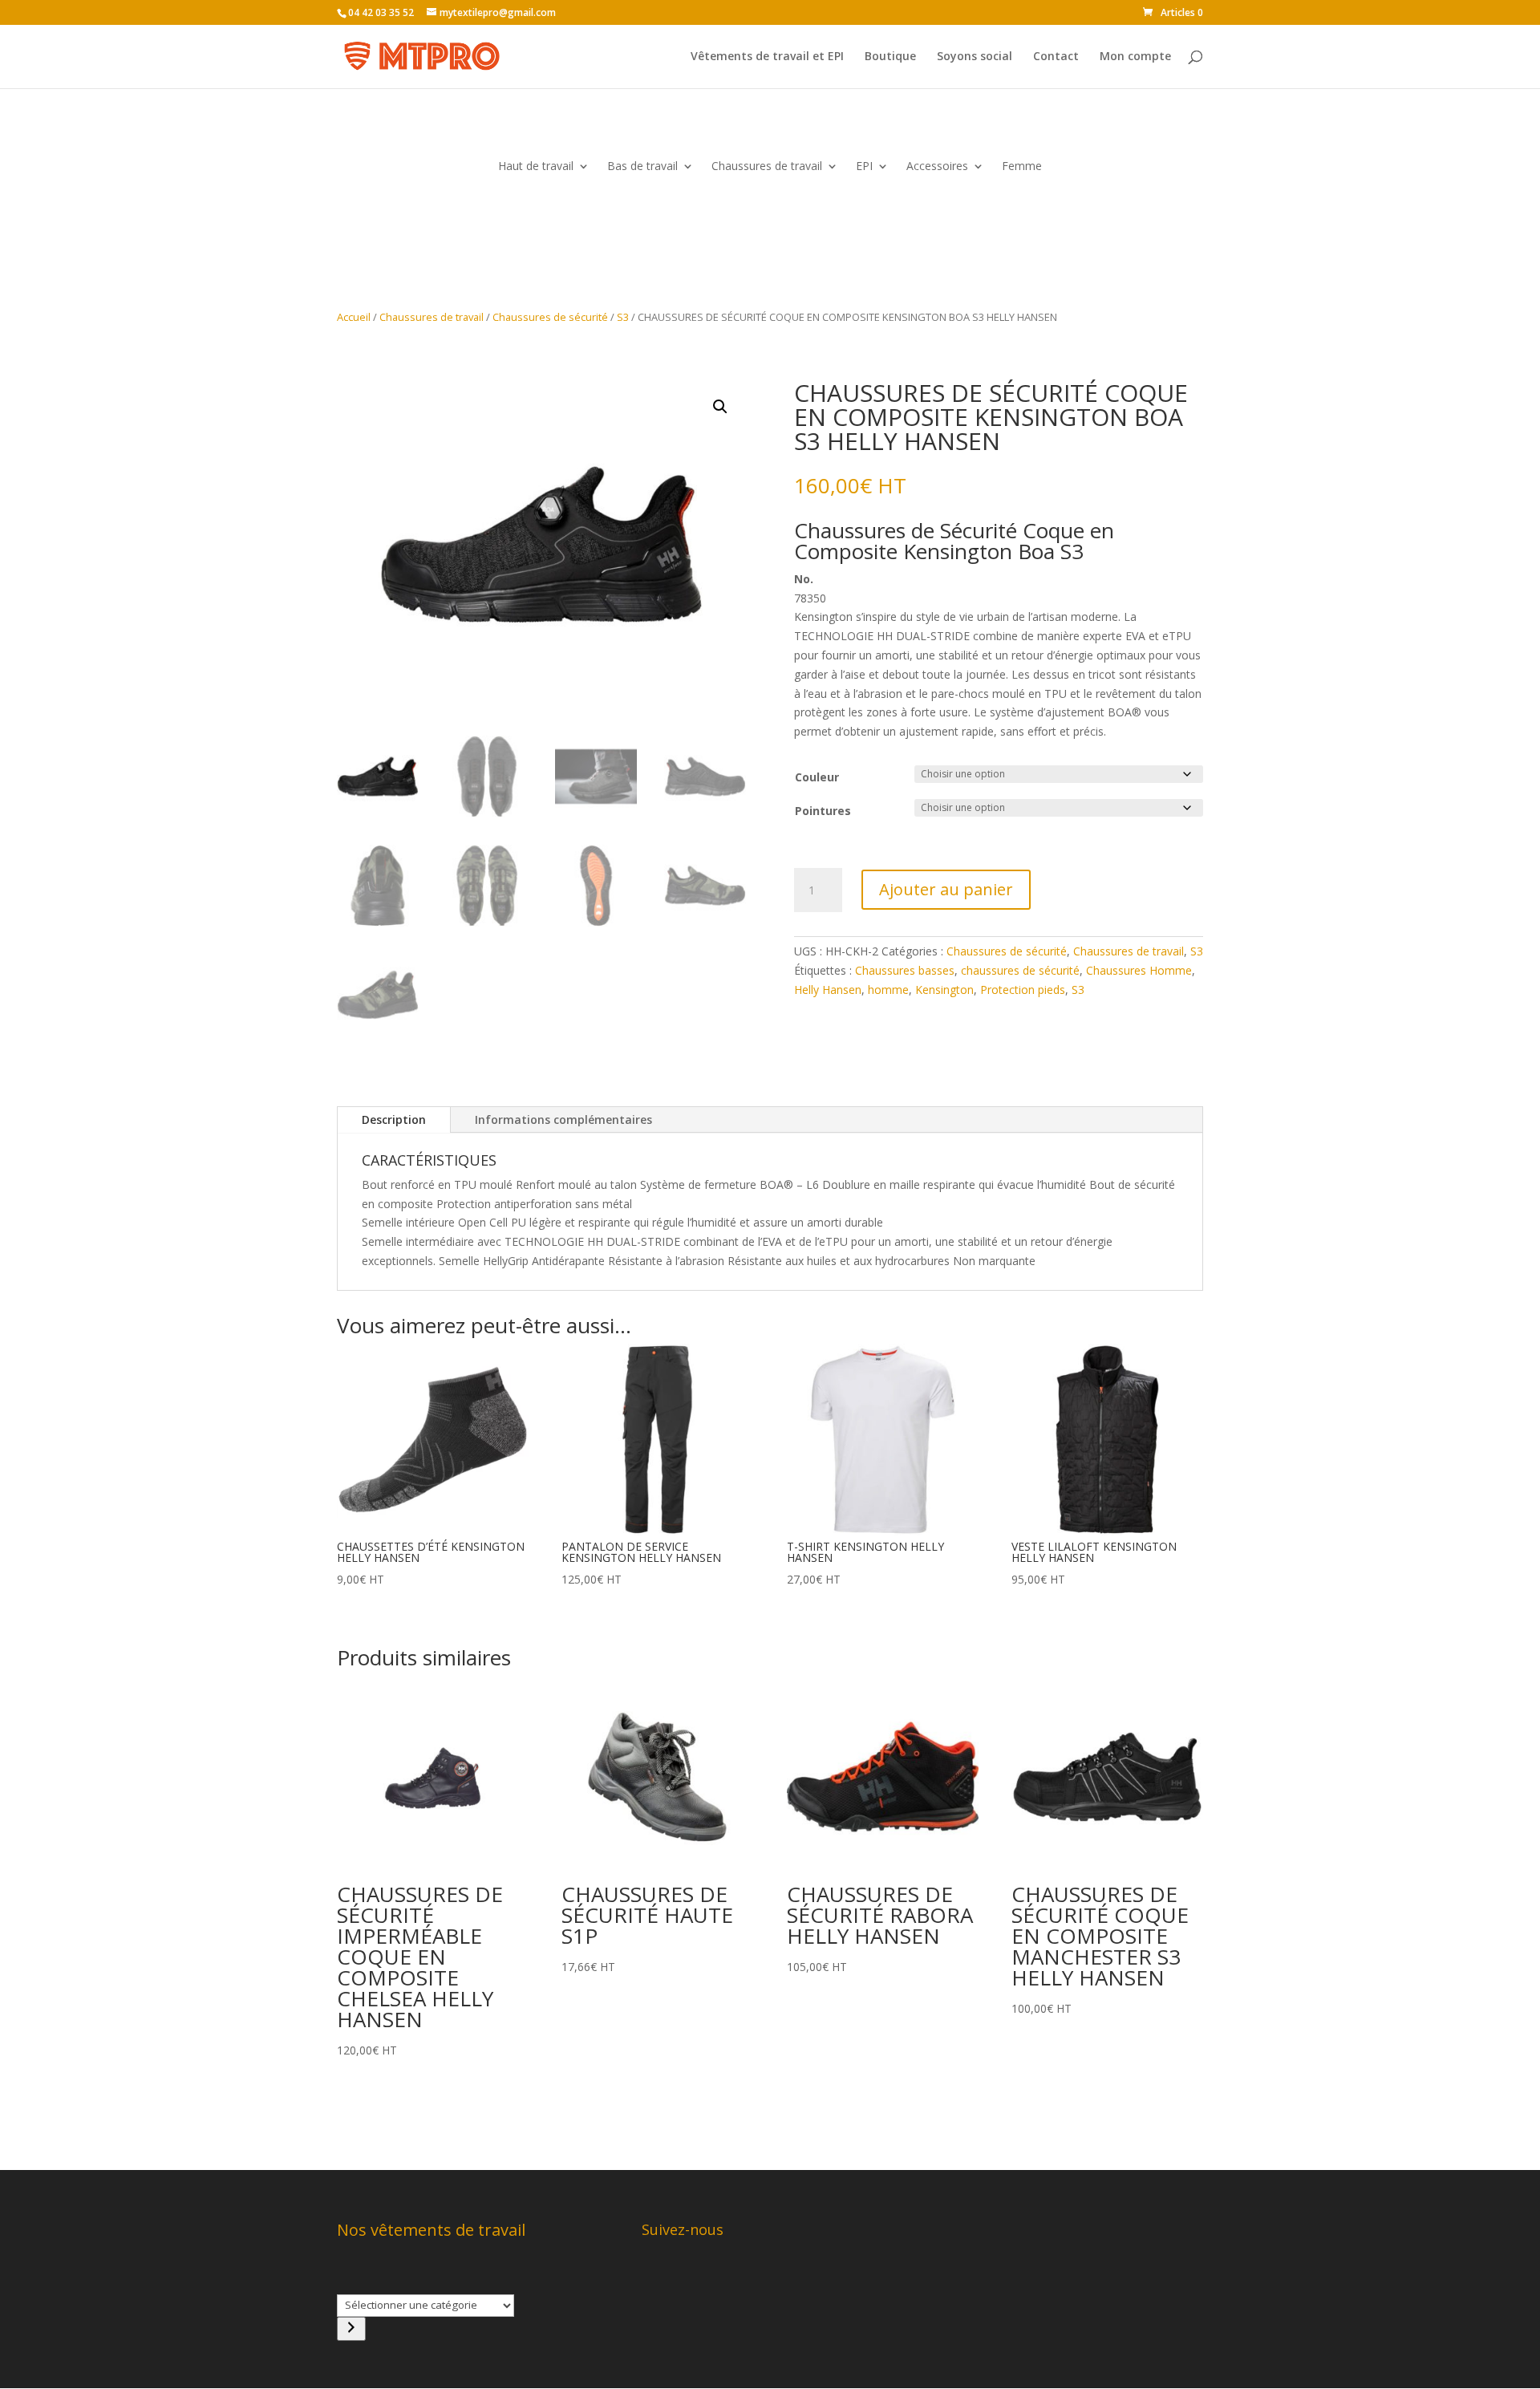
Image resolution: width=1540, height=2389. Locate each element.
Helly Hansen (828, 990)
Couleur (817, 777)
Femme (1022, 167)
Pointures (823, 811)
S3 (623, 317)
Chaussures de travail (767, 167)
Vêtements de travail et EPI (767, 57)
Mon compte (1135, 57)
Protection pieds (1023, 990)
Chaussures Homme (1139, 970)
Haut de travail (536, 167)
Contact (1056, 57)
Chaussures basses (905, 970)
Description (394, 1119)
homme (888, 990)
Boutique (890, 57)
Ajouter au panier (946, 889)
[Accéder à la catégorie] (351, 2329)
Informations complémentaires (563, 1119)
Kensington (944, 990)
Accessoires (937, 167)
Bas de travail (642, 167)
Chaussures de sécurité (550, 317)
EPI (864, 167)
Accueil (354, 317)
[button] (720, 407)
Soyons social (975, 57)
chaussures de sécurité (1020, 970)
